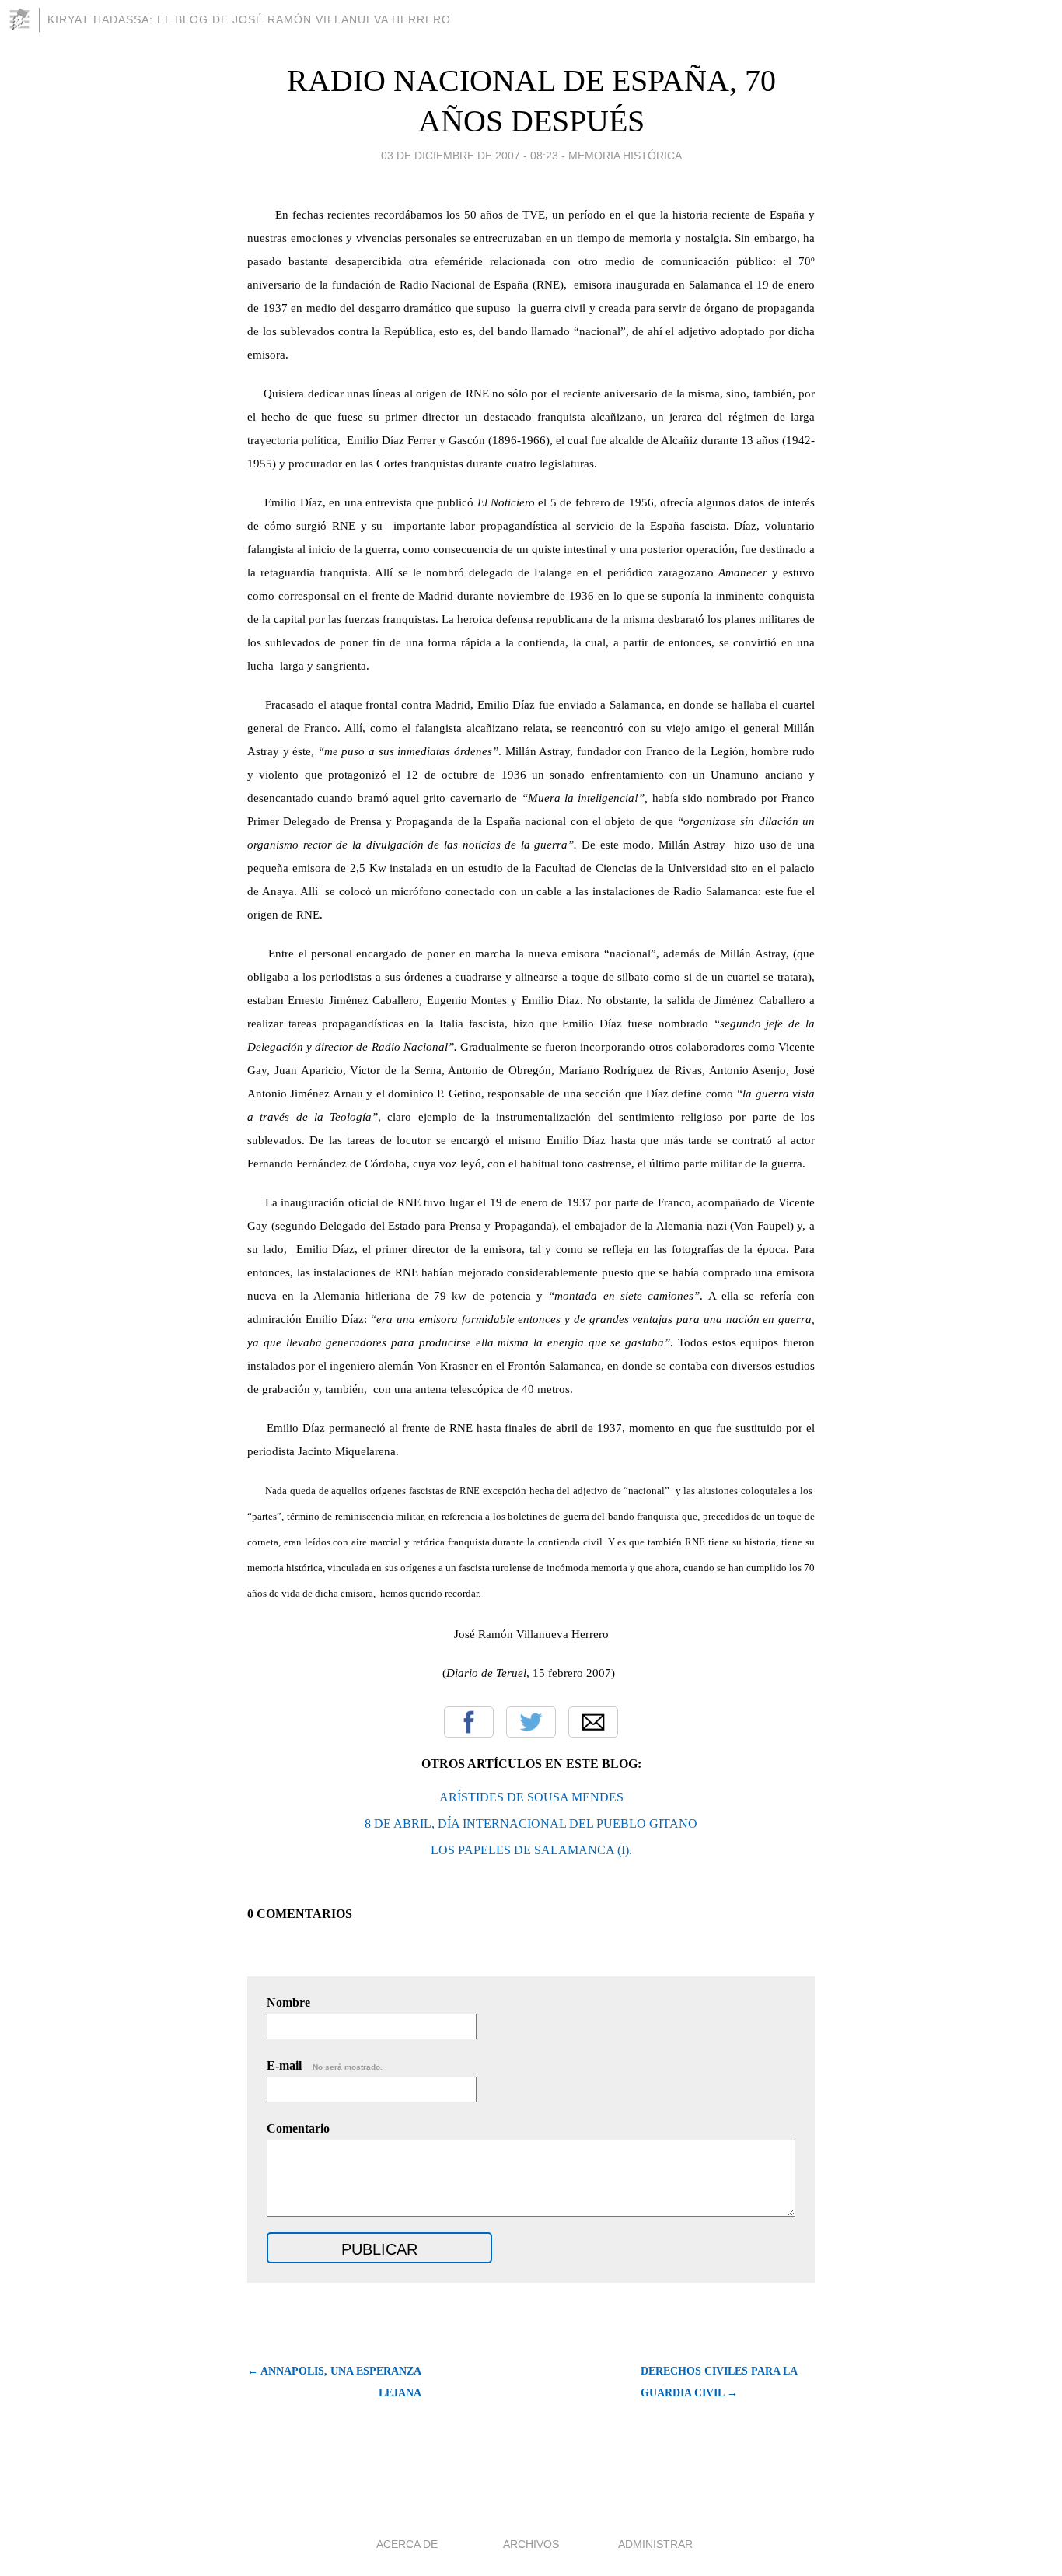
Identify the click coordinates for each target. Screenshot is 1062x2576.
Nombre (288, 2002)
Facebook (469, 1722)
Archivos (531, 2544)
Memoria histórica (625, 156)
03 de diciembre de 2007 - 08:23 (470, 156)
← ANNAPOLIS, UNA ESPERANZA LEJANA (334, 2382)
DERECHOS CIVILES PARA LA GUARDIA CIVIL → (719, 2382)
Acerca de (407, 2544)
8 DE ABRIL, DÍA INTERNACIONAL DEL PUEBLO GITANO (531, 1823)
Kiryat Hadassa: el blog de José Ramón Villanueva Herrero (249, 19)
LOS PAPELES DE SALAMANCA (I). (531, 1850)
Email (593, 1722)
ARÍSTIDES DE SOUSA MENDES (531, 1797)
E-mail (325, 2065)
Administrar (655, 2544)
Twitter (531, 1722)
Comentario (298, 2128)
